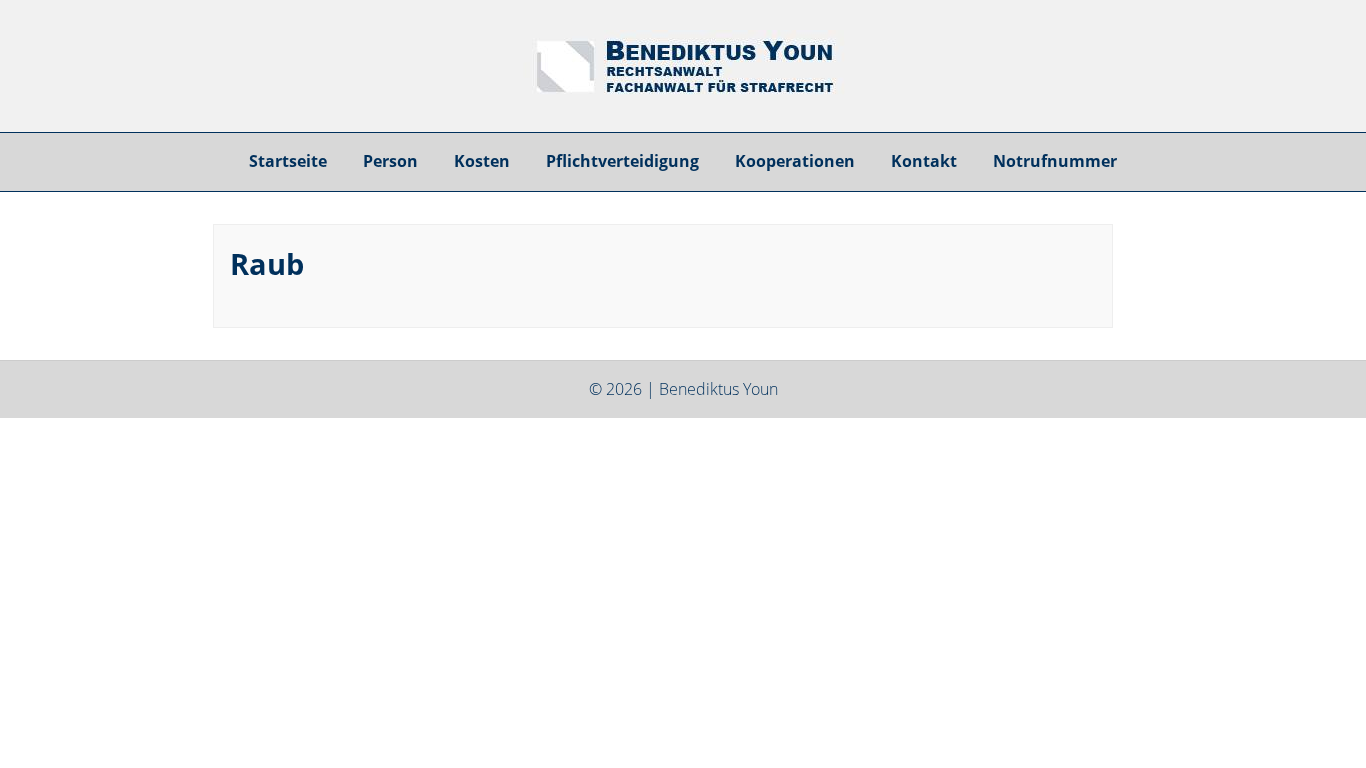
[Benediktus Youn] (683, 92)
